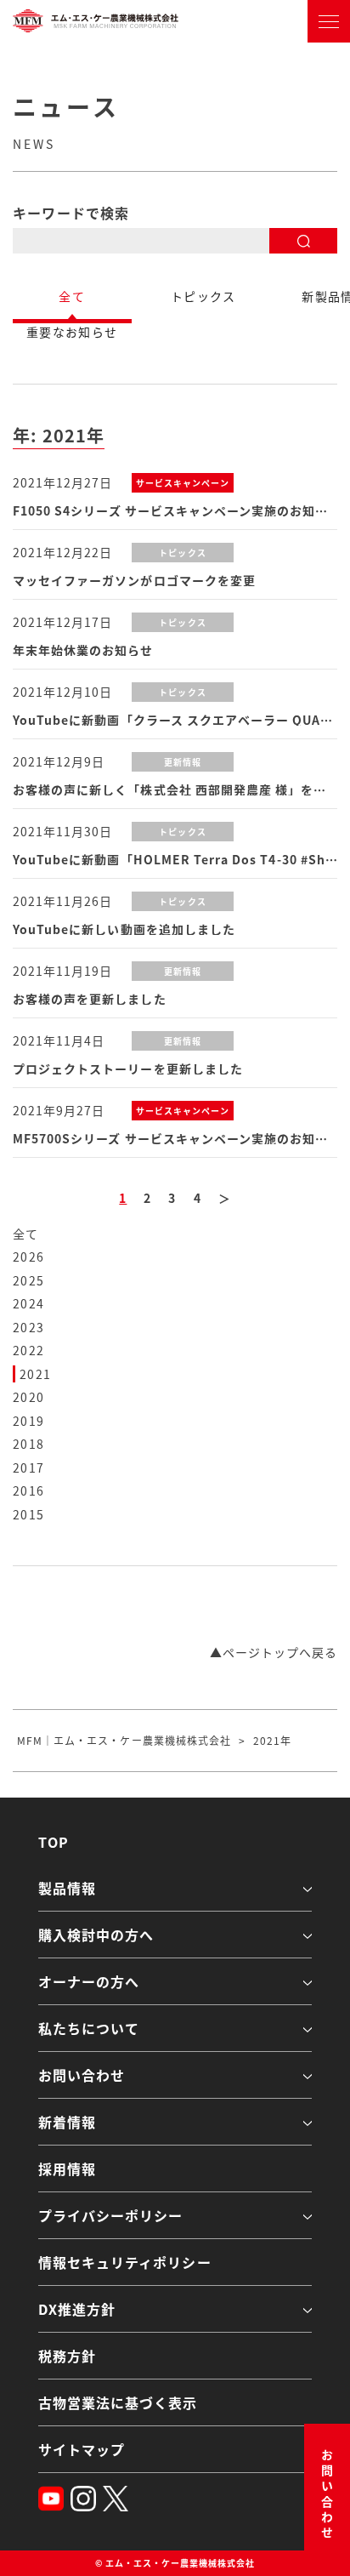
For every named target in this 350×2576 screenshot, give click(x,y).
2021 (36, 1374)
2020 (29, 1397)
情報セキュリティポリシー (125, 2262)
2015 (29, 1514)
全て (26, 1234)
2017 (29, 1468)
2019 (29, 1421)
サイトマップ (82, 2449)
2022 (29, 1350)
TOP (54, 1842)
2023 (29, 1327)
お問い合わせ (327, 2496)
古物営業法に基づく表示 (118, 2402)
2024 (29, 1303)
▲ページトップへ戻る (274, 1652)
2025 (29, 1280)
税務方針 (67, 2356)
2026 (29, 1257)
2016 (29, 1490)
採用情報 (67, 2169)
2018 (29, 1444)
